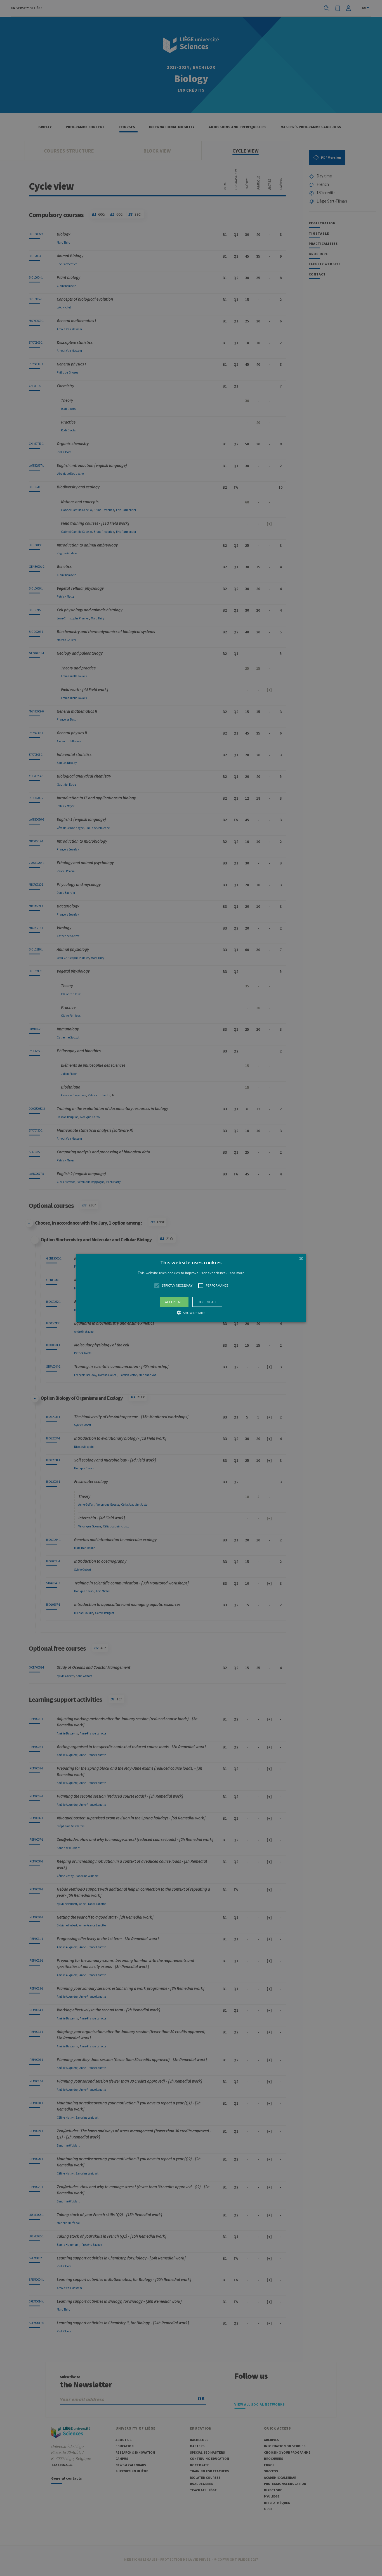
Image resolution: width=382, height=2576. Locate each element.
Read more (236, 1273)
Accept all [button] (174, 1302)
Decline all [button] (207, 1302)
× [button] (301, 1259)
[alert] (191, 1288)
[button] (191, 1288)
